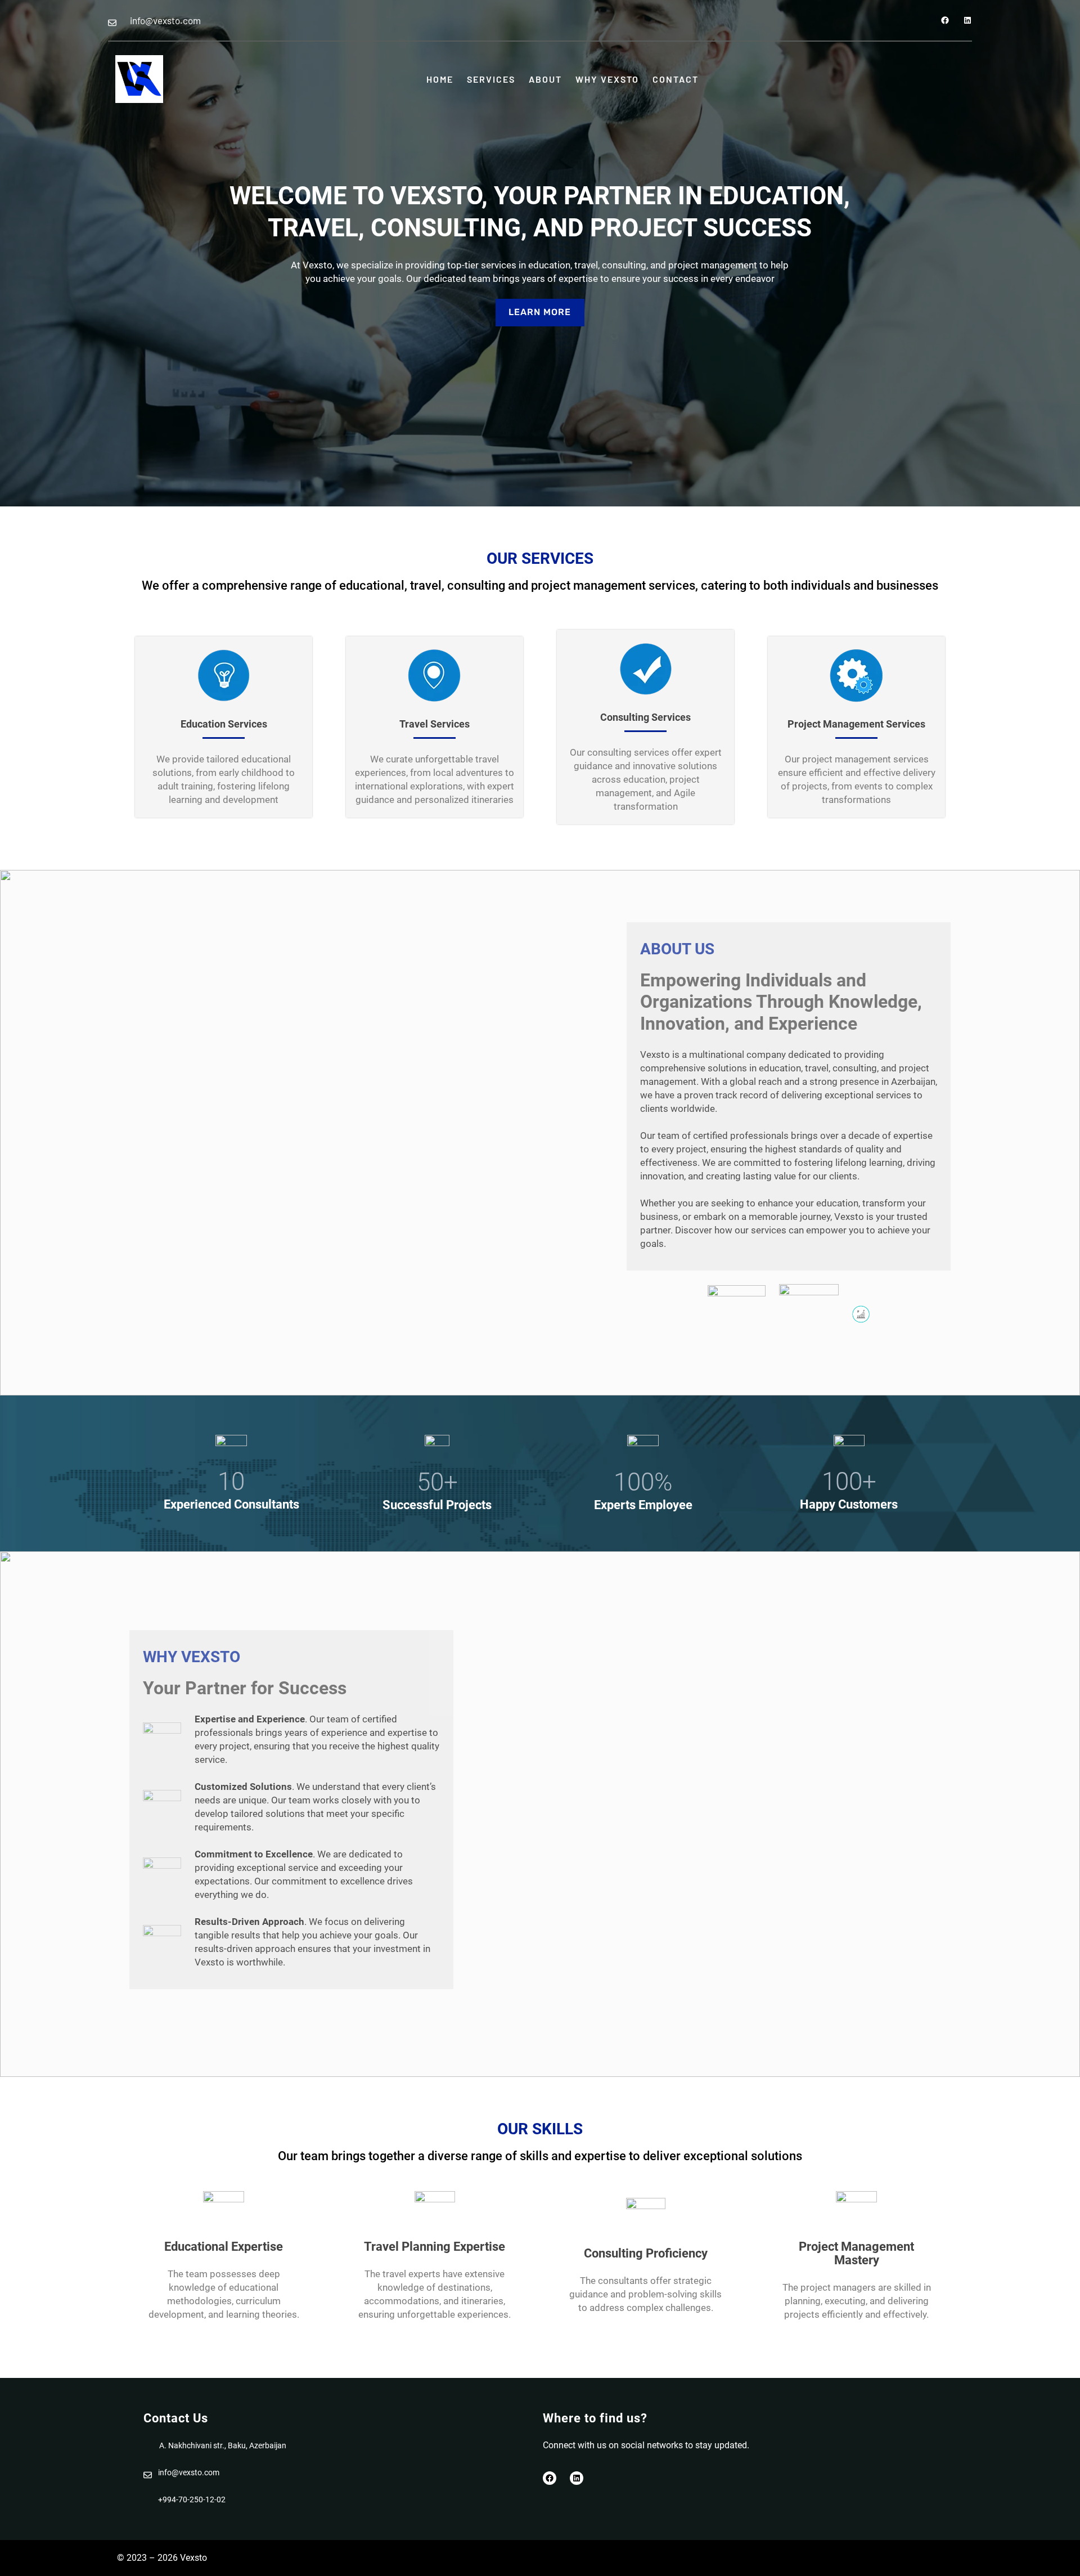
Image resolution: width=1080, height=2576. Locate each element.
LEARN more (540, 312)
